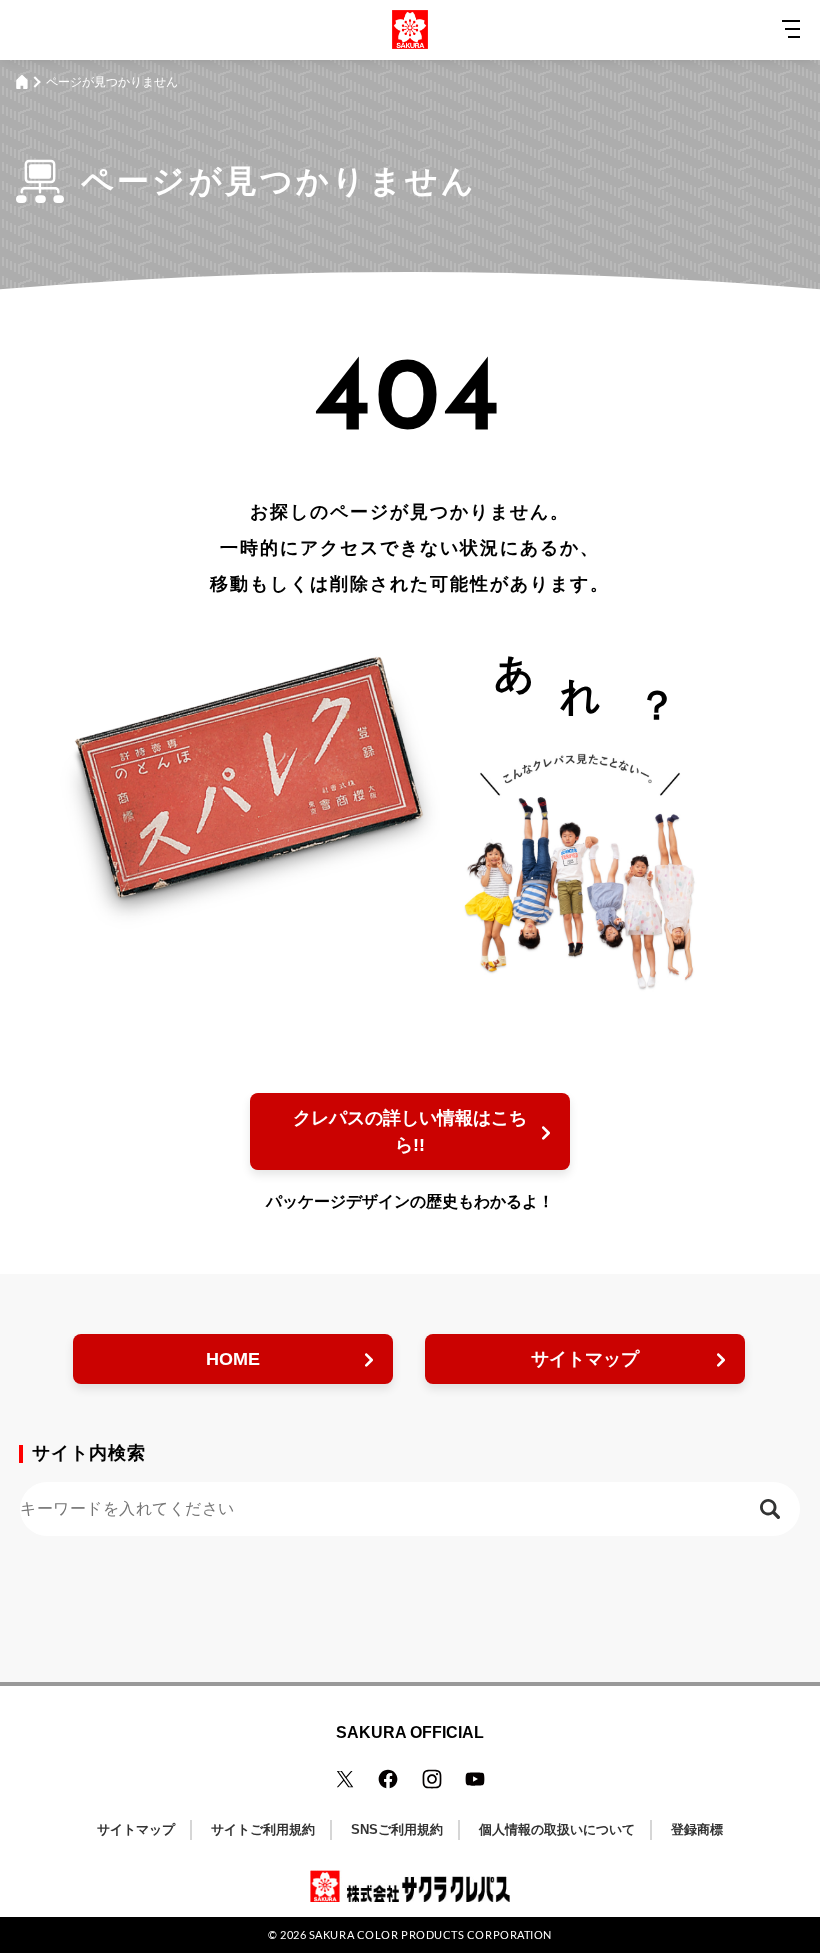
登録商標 (697, 1829)
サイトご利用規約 (263, 1829)
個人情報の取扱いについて (557, 1829)
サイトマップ (585, 1359)
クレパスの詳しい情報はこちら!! (410, 1131)
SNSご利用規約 (397, 1829)
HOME (233, 1359)
